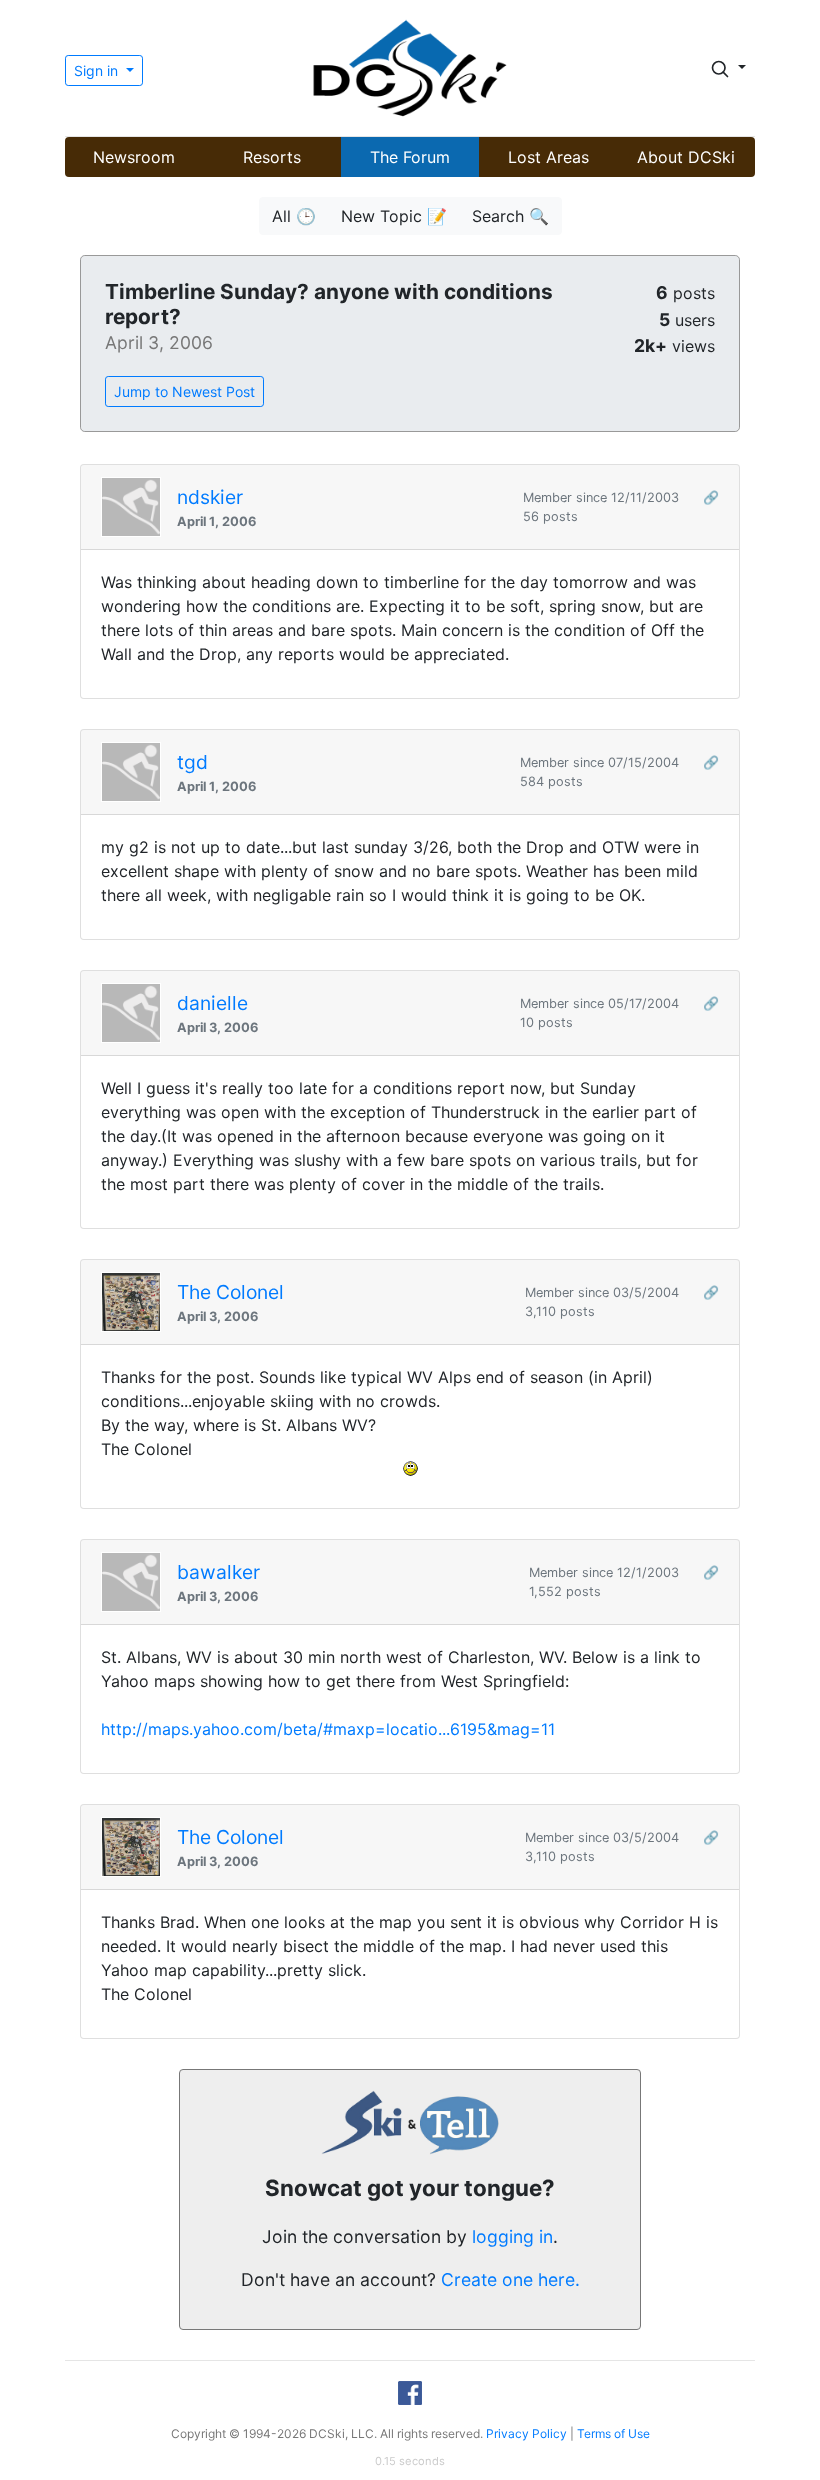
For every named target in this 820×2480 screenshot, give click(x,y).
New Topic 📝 (394, 216)
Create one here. (510, 2279)
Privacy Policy (526, 2433)
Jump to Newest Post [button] (184, 391)
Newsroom (134, 157)
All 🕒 (294, 216)
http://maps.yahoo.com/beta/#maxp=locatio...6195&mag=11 (328, 1729)
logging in (512, 2236)
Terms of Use (613, 2433)
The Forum (410, 157)
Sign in (98, 70)
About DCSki (686, 157)
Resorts (272, 157)
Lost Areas (548, 157)
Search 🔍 (510, 216)
